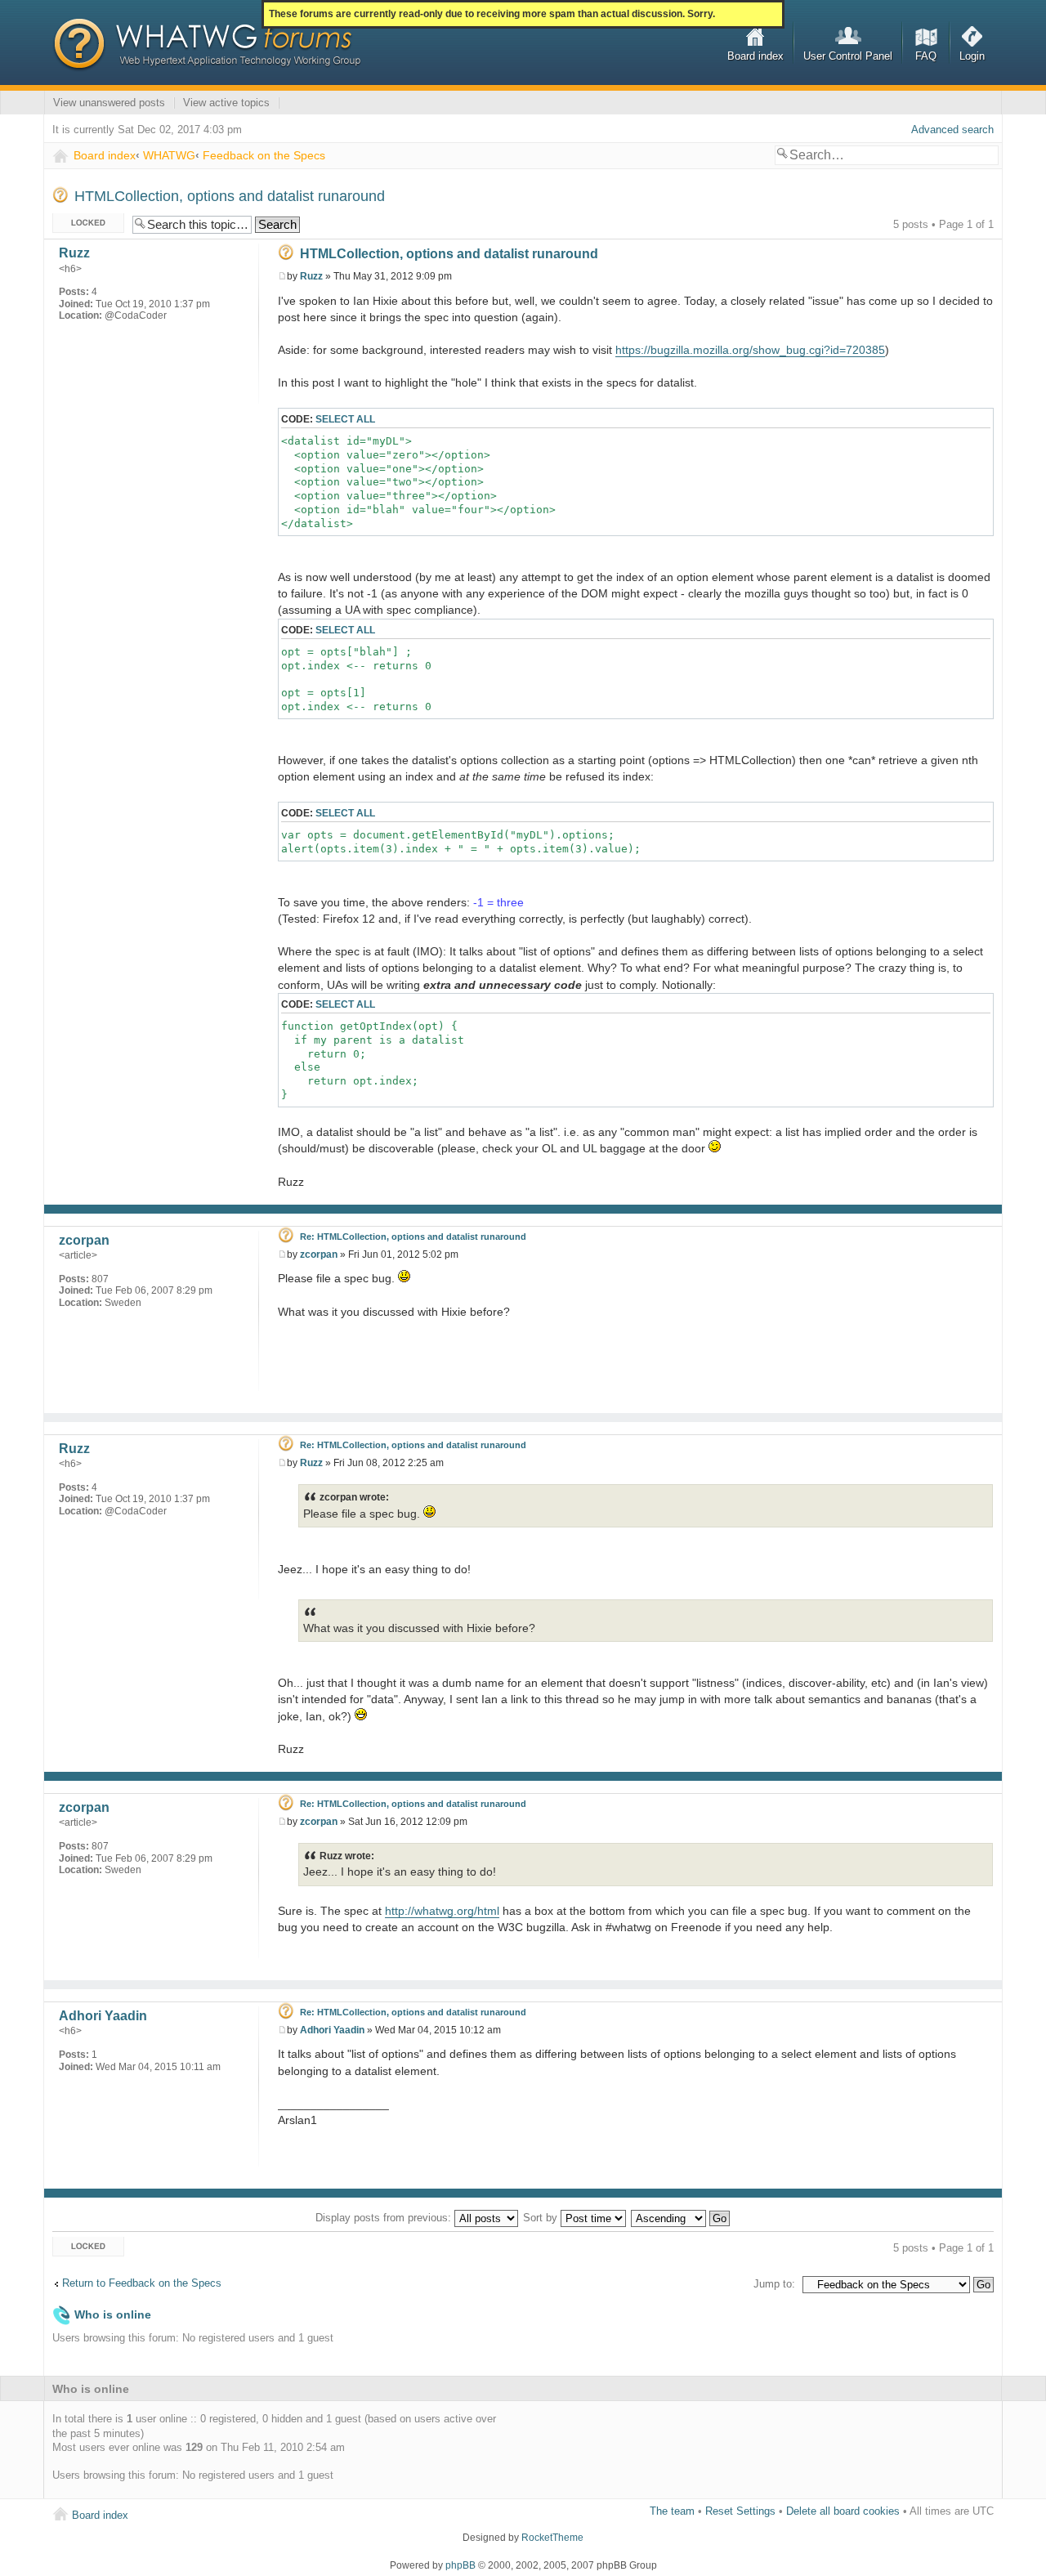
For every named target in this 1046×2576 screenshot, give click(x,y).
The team (672, 2511)
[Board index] (207, 45)
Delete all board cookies (843, 2511)
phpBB (460, 2565)
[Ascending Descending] (681, 2218)
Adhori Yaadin (332, 2030)
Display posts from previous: (385, 2218)
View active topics (226, 103)
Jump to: (774, 2284)
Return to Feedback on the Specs (142, 2283)
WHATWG (169, 155)
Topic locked (82, 220)
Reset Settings (740, 2511)
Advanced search (952, 130)
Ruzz (311, 276)
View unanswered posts (109, 103)
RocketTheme (552, 2538)
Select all (345, 419)
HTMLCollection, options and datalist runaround (230, 196)
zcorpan (319, 1254)
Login (972, 56)
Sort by (542, 2218)
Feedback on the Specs (264, 155)
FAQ (926, 56)
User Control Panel (848, 56)
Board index (755, 56)
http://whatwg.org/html (442, 1911)
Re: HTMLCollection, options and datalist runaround (413, 1237)
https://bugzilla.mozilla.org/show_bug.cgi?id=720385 (750, 350)
